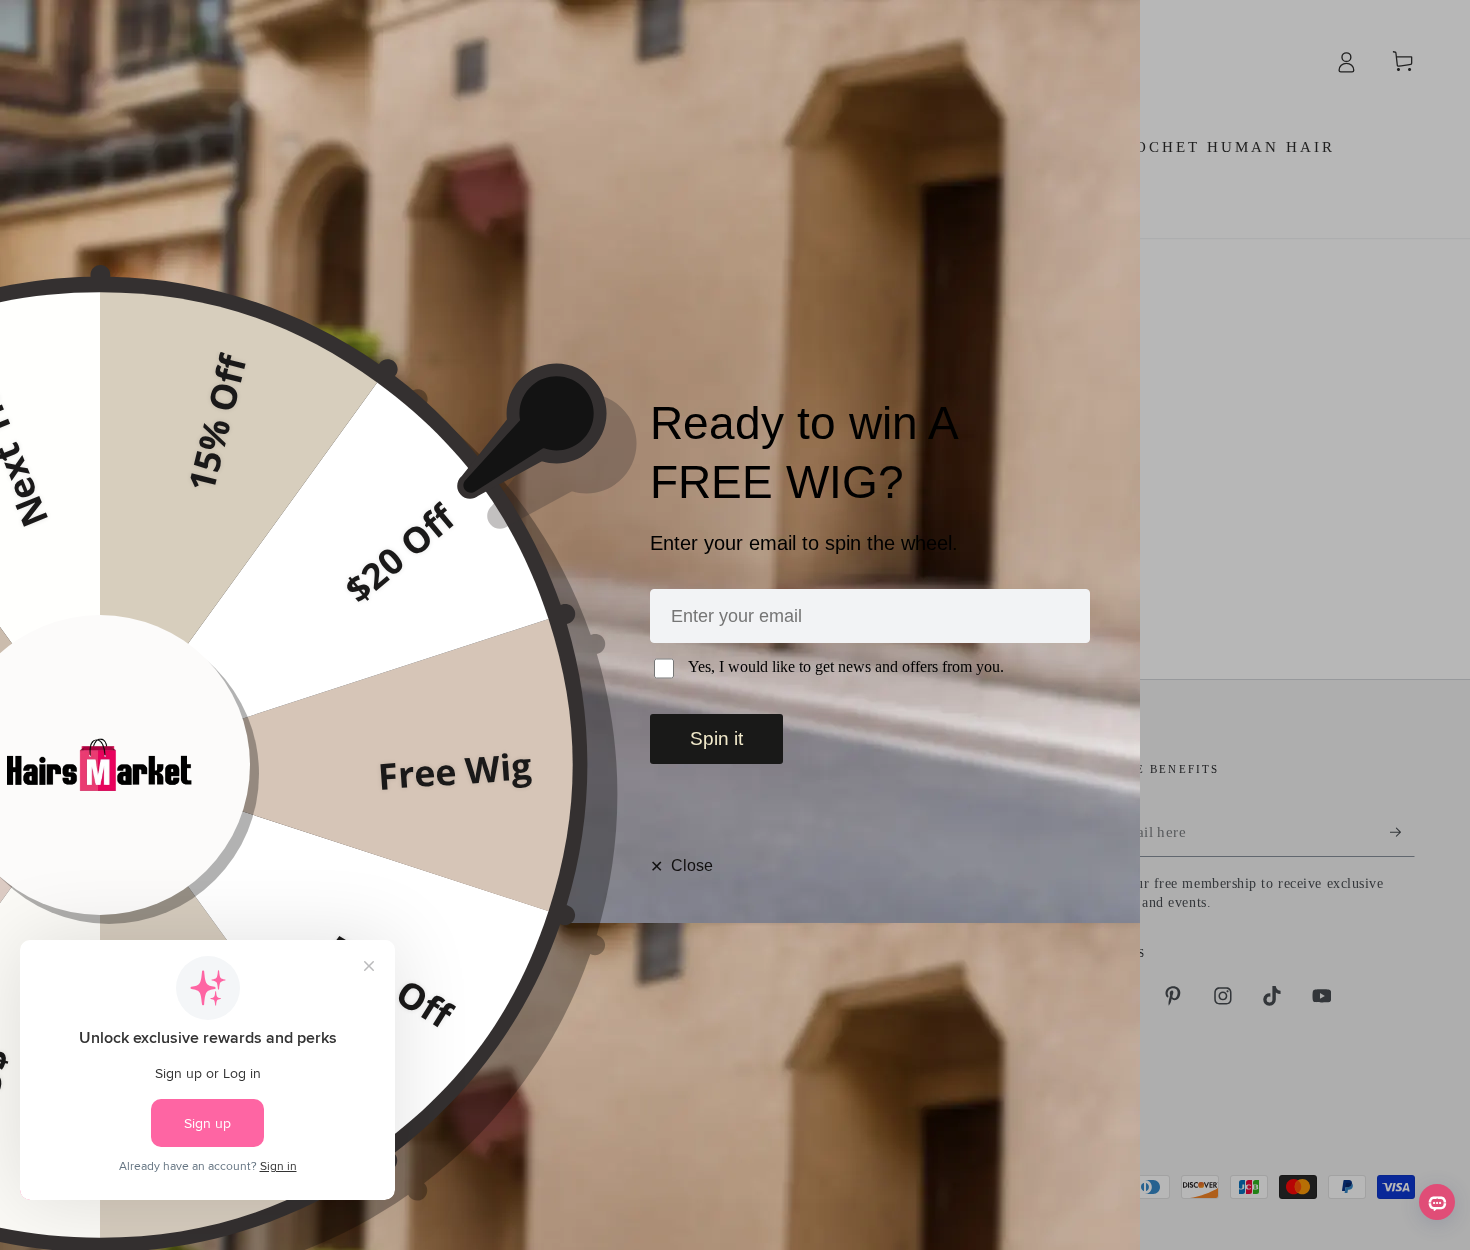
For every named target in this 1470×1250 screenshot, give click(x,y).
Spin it (716, 738)
